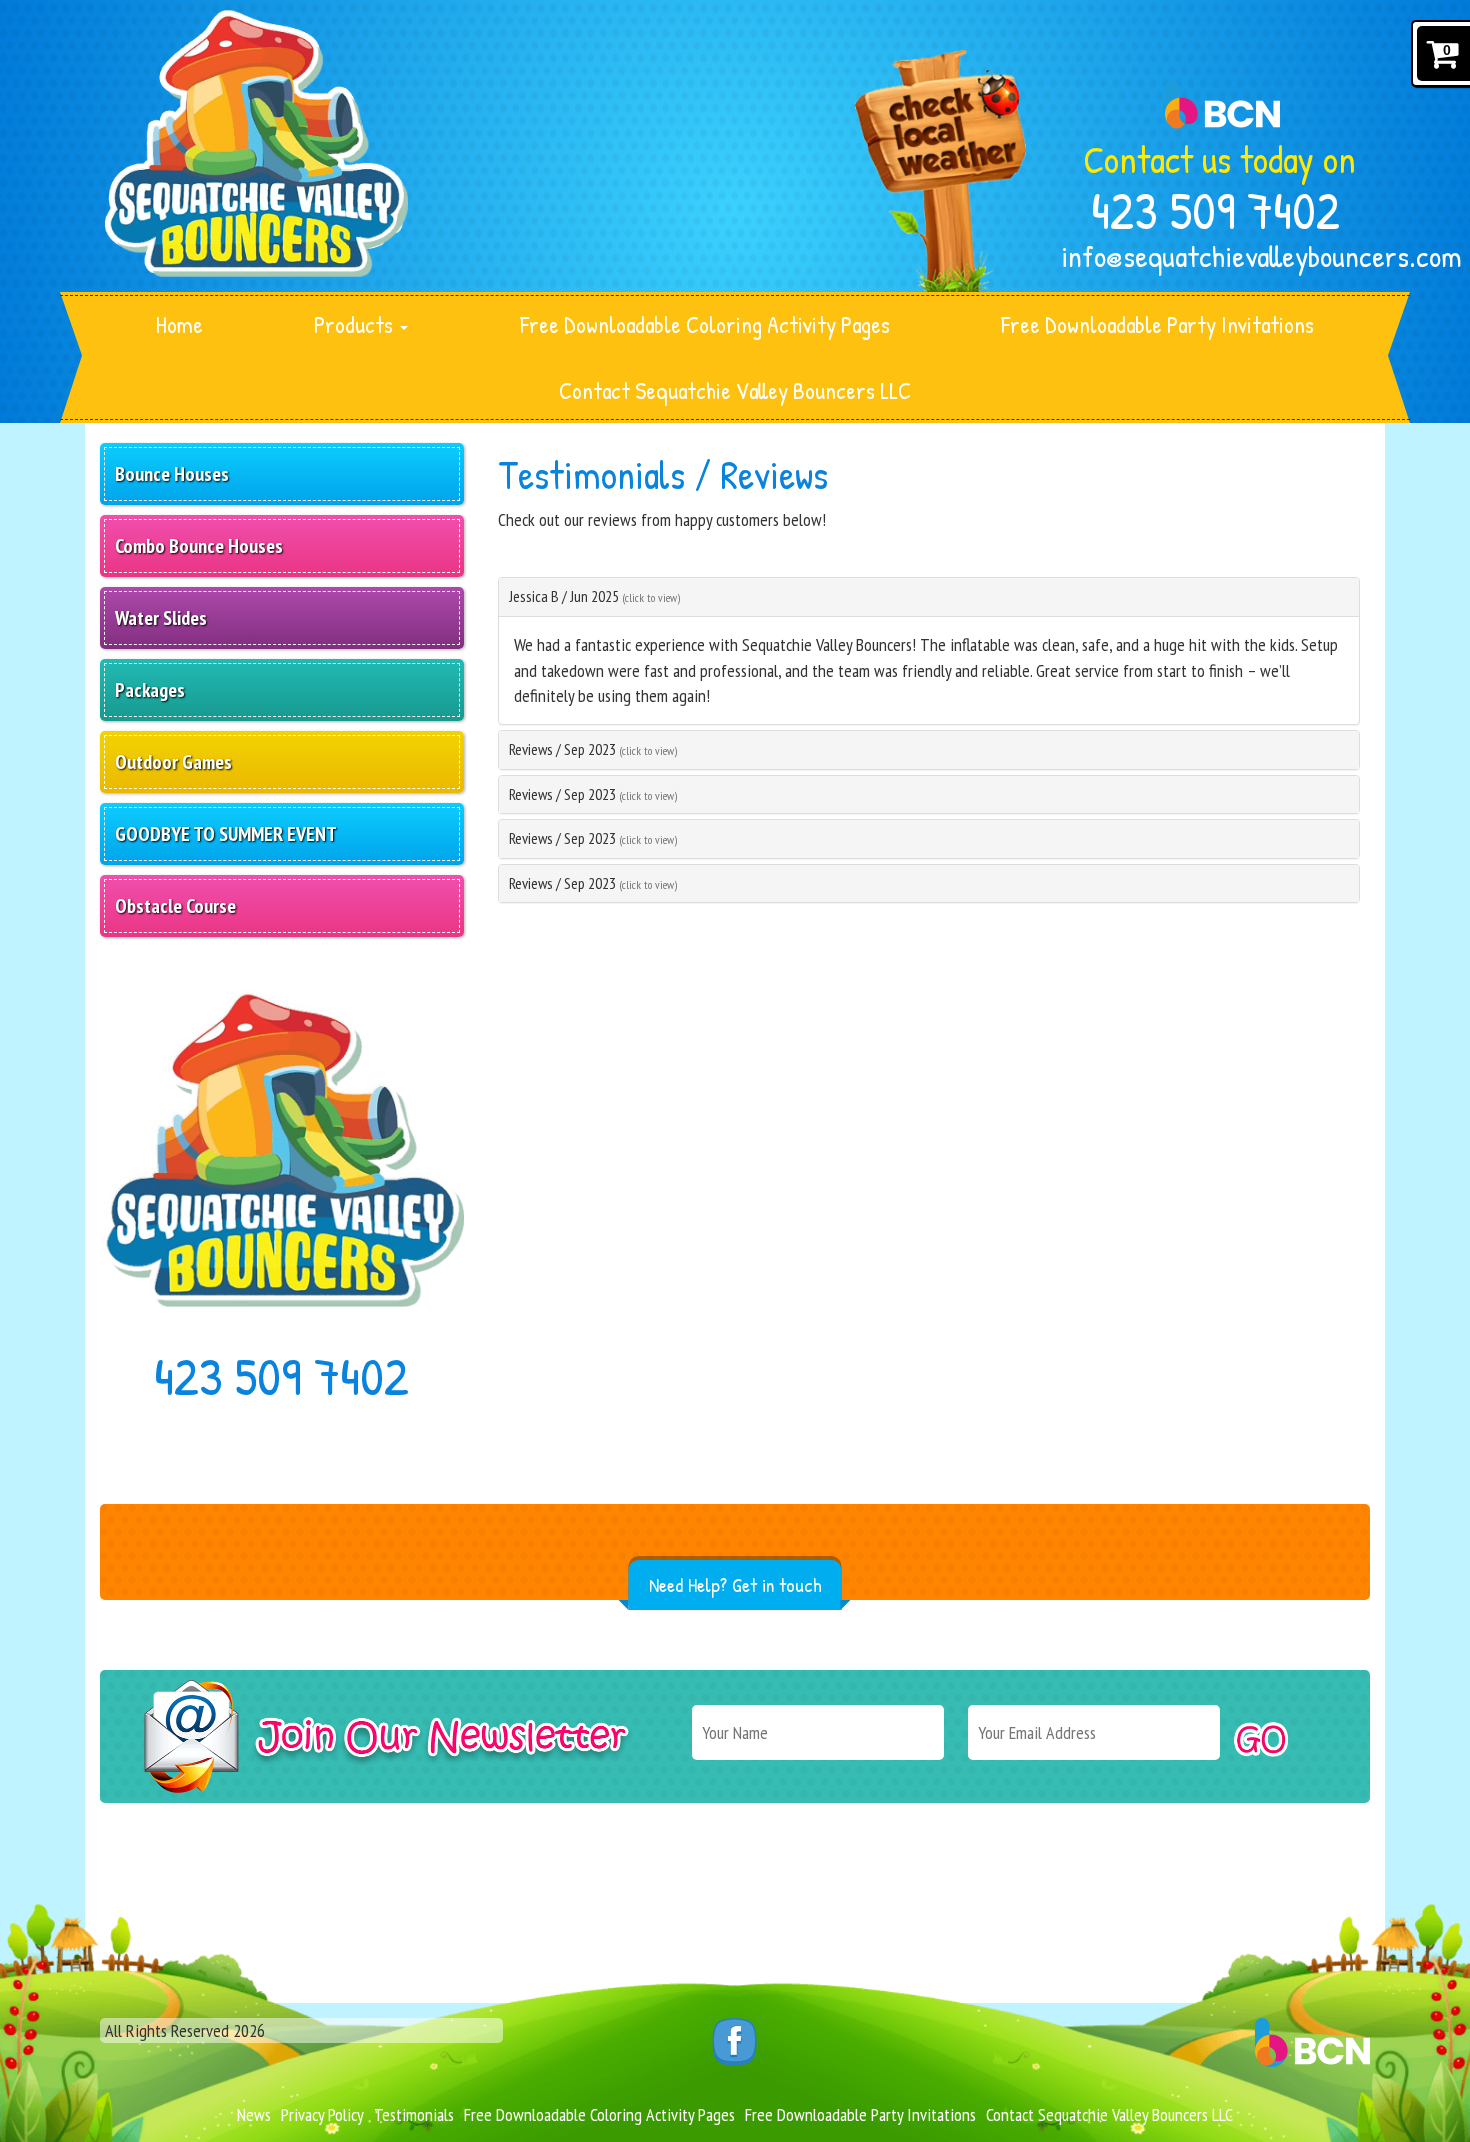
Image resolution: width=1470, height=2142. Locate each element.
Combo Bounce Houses (199, 546)
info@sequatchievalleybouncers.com (1215, 256)
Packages (150, 690)
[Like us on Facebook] (734, 2040)
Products (356, 324)
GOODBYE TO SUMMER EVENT (226, 834)
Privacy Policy (322, 2114)
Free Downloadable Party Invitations (1157, 324)
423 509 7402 (1215, 210)
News (254, 2114)
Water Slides (161, 618)
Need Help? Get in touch (735, 1584)
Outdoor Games (173, 762)
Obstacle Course (175, 906)
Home (179, 324)
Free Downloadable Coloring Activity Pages (705, 324)
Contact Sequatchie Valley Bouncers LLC (735, 390)
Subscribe (1261, 1739)
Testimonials (414, 2114)
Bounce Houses (172, 474)
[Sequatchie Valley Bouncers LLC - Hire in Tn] (256, 143)
